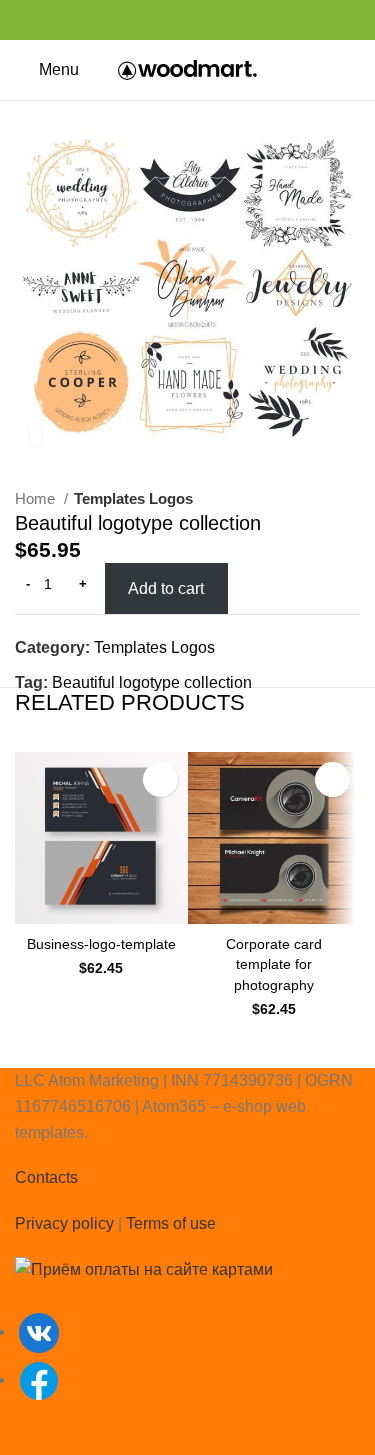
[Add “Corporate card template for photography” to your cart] (332, 779)
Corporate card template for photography (274, 964)
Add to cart (166, 588)
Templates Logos (133, 498)
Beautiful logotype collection (152, 682)
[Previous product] (310, 499)
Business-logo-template (101, 944)
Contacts (46, 1177)
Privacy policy (64, 1223)
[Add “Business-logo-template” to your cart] (160, 779)
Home (37, 498)
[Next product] (350, 499)
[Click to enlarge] (35, 435)
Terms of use (171, 1223)
